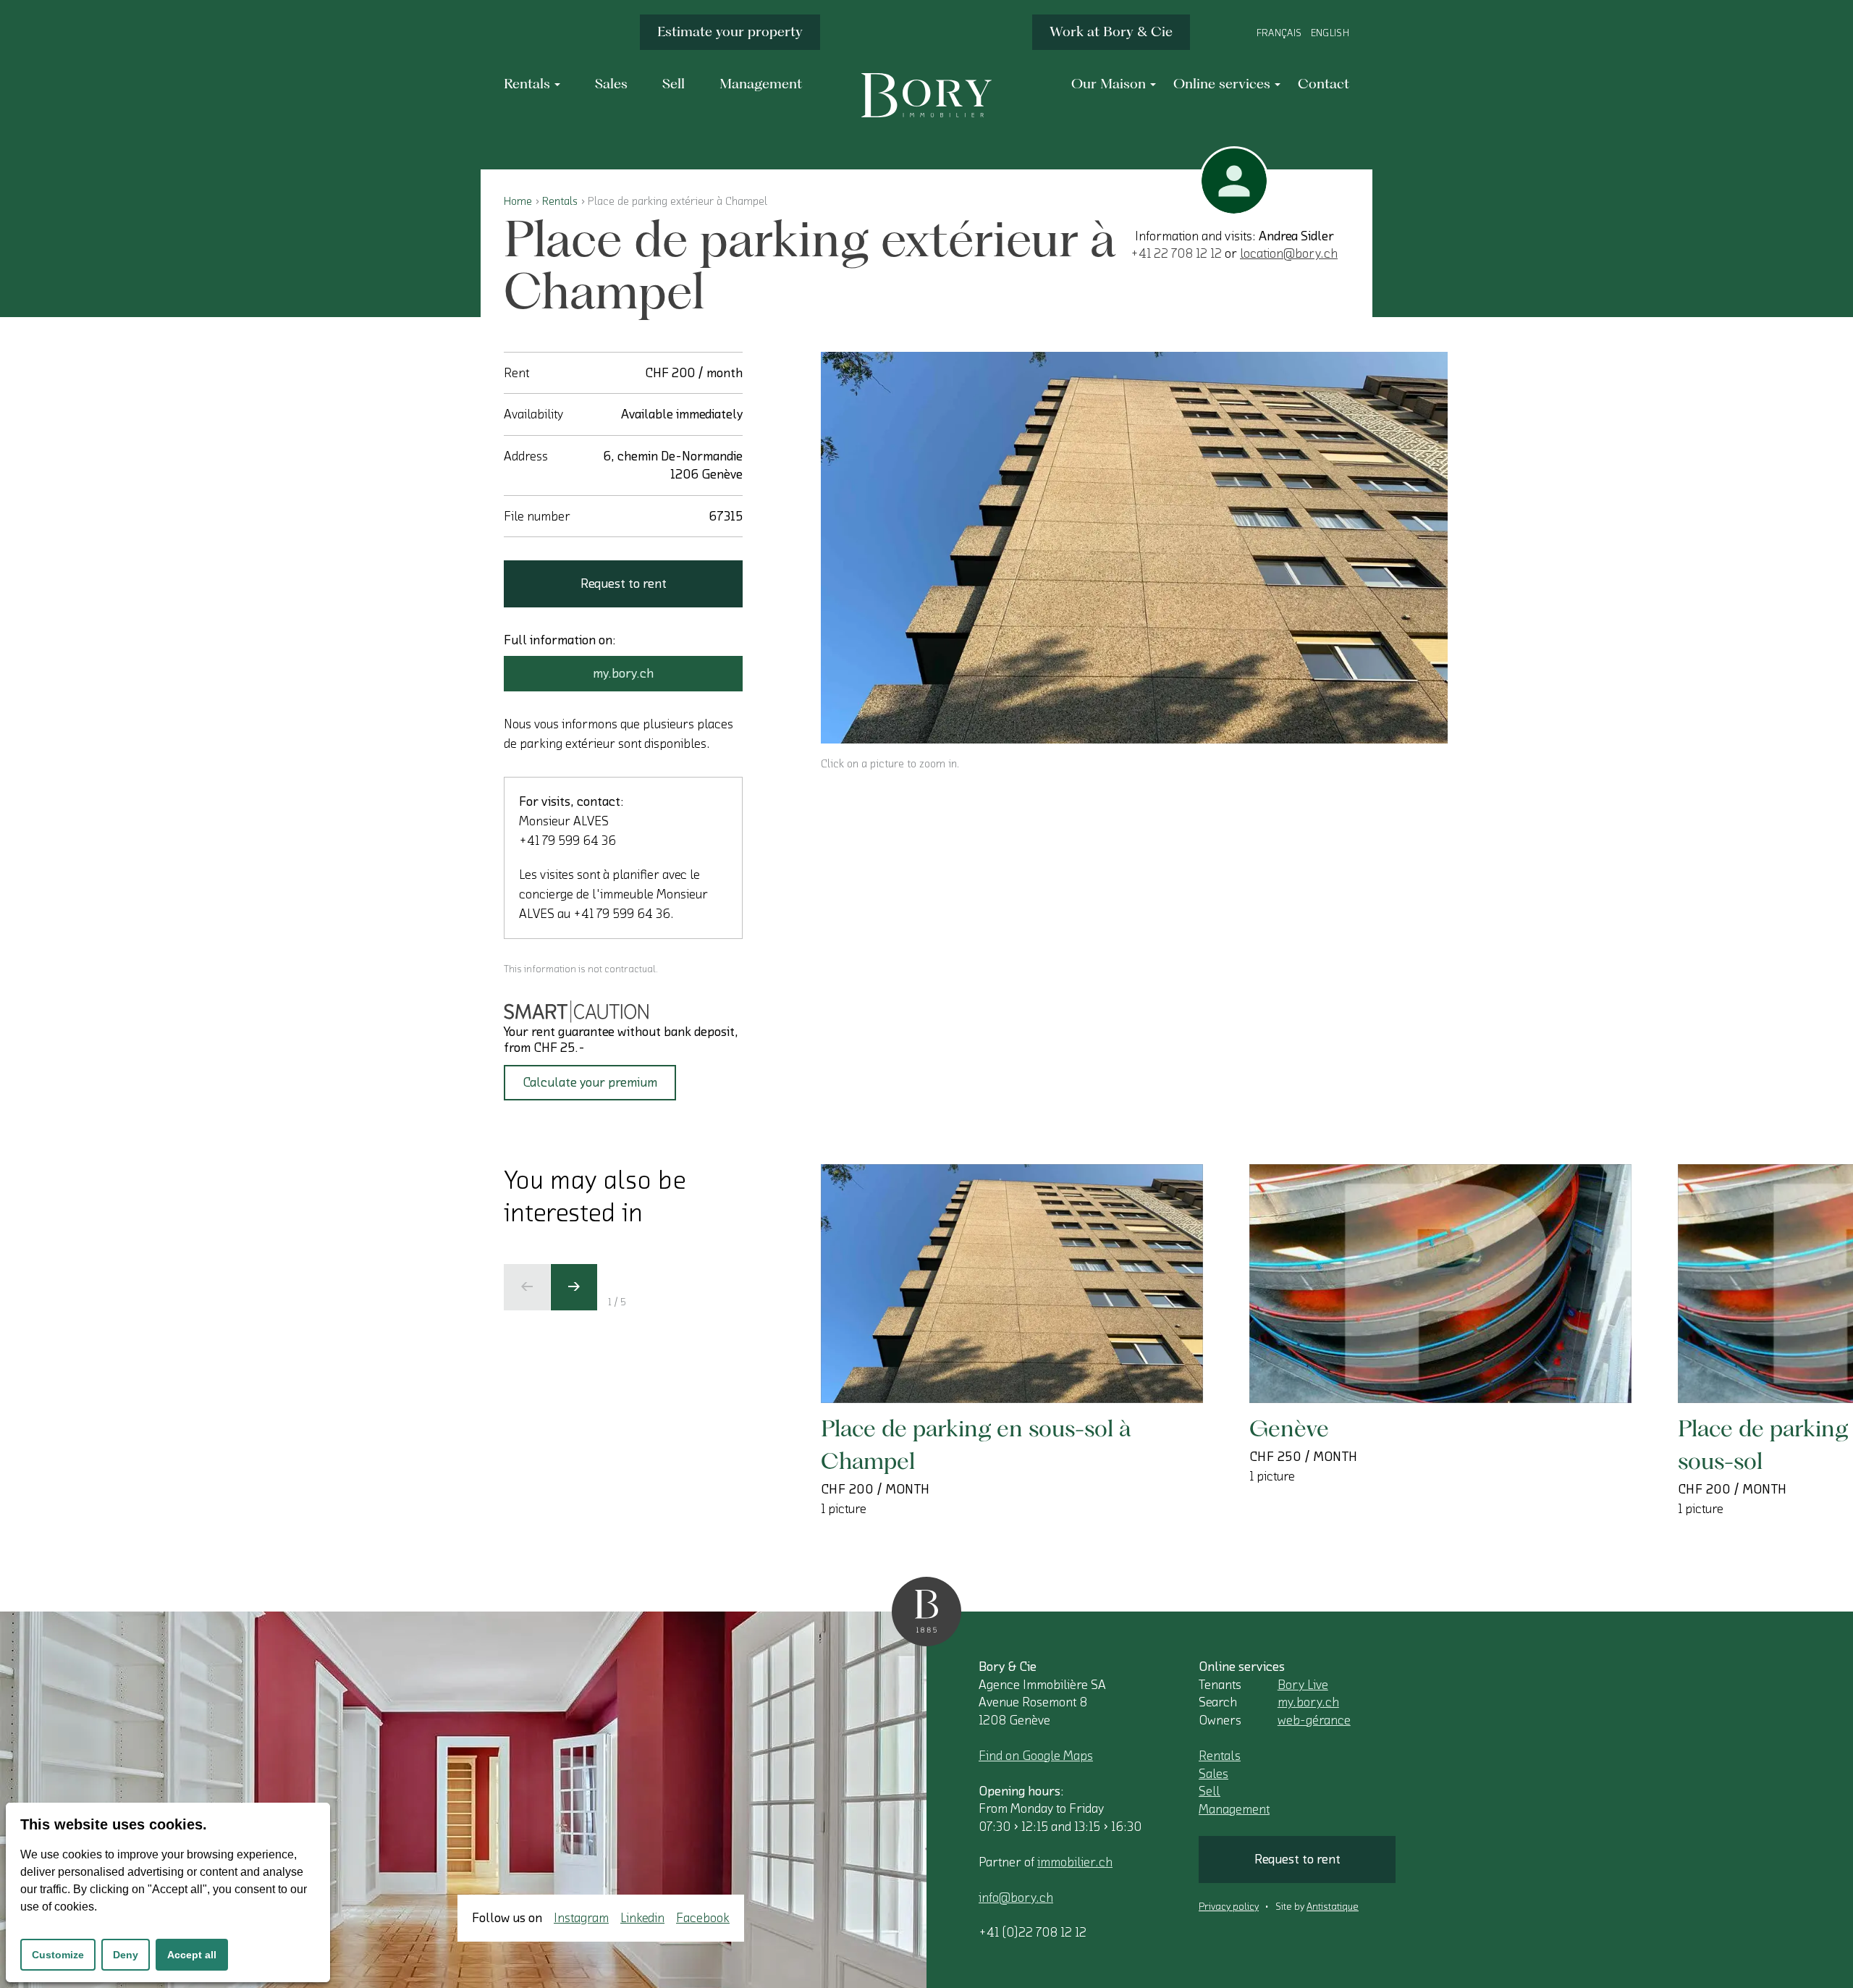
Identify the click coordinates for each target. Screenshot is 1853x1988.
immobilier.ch (1075, 1862)
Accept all (192, 1955)
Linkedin (642, 1918)
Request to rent (624, 584)
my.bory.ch (623, 673)
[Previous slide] (527, 1287)
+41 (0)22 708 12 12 (1033, 1932)
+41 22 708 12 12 (1176, 253)
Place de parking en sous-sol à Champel (976, 1444)
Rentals (560, 201)
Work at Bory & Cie (1111, 31)
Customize (58, 1955)
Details (890, 1360)
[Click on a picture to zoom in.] (1134, 548)
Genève (1289, 1428)
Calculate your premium (590, 1082)
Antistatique (1333, 1907)
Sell (1210, 1791)
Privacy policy (1229, 1907)
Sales (1213, 1774)
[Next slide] (574, 1287)
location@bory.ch (1289, 253)
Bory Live (1303, 1685)
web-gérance (1314, 1720)
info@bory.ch (1016, 1898)
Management (1234, 1809)
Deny (126, 1955)
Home (518, 201)
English (1330, 33)
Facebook (703, 1918)
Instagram (581, 1918)
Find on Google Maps (1036, 1756)
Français (1279, 33)
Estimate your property (730, 31)
